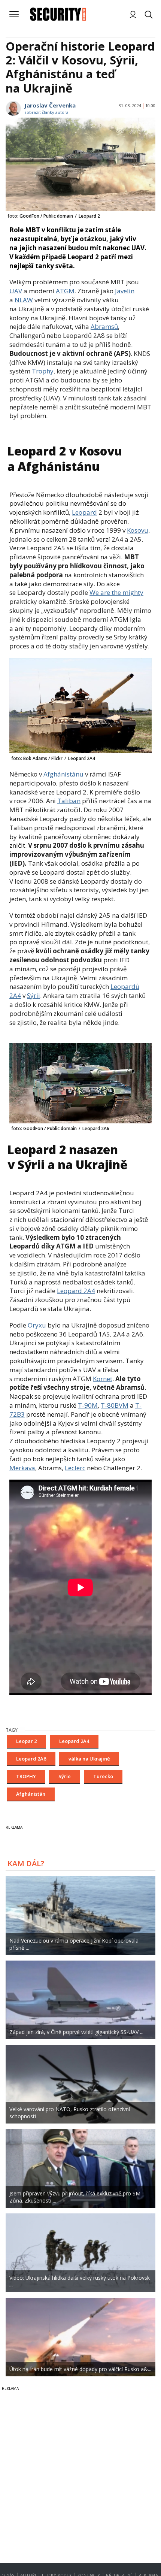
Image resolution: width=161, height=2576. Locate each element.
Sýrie (65, 1776)
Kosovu (138, 530)
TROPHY (26, 1776)
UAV (16, 291)
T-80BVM (115, 1405)
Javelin (125, 291)
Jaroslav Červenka (50, 105)
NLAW (24, 300)
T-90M (88, 1405)
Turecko (103, 1776)
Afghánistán (31, 1794)
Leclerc (75, 1468)
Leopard (84, 512)
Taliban (69, 801)
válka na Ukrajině (89, 1759)
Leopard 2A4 (76, 1291)
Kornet (103, 1379)
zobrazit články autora (46, 112)
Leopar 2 (26, 1741)
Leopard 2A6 (31, 1759)
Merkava (22, 1468)
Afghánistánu (63, 774)
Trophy (43, 371)
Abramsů (104, 326)
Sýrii (34, 995)
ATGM (65, 291)
